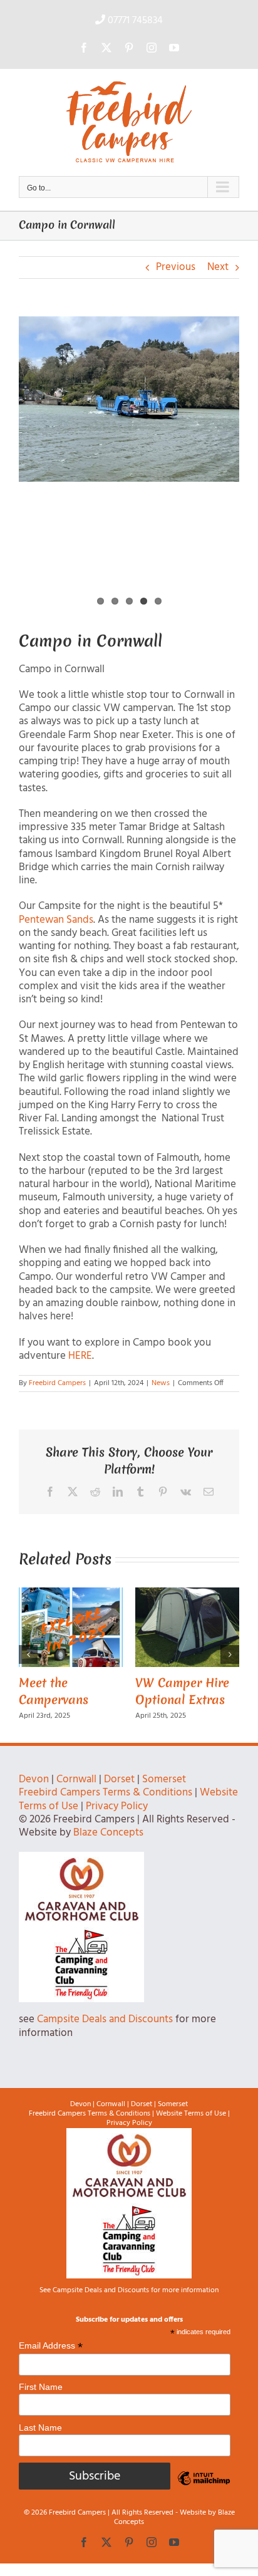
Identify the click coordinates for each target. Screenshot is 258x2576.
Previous (176, 267)
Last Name (40, 2427)
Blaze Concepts (108, 1833)
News (161, 1383)
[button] (28, 1654)
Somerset (164, 1779)
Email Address (51, 2345)
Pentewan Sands (56, 920)
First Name (41, 2387)
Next (218, 267)
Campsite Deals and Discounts (105, 2019)
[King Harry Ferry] (129, 399)
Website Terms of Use (191, 2113)
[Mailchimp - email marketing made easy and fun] (204, 2488)
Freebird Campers (57, 1383)
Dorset (119, 1779)
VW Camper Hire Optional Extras (48, 1691)
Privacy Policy (117, 1806)
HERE (80, 1356)
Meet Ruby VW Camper (158, 1691)
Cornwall (76, 1779)
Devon (34, 1779)
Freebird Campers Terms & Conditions (106, 1793)
